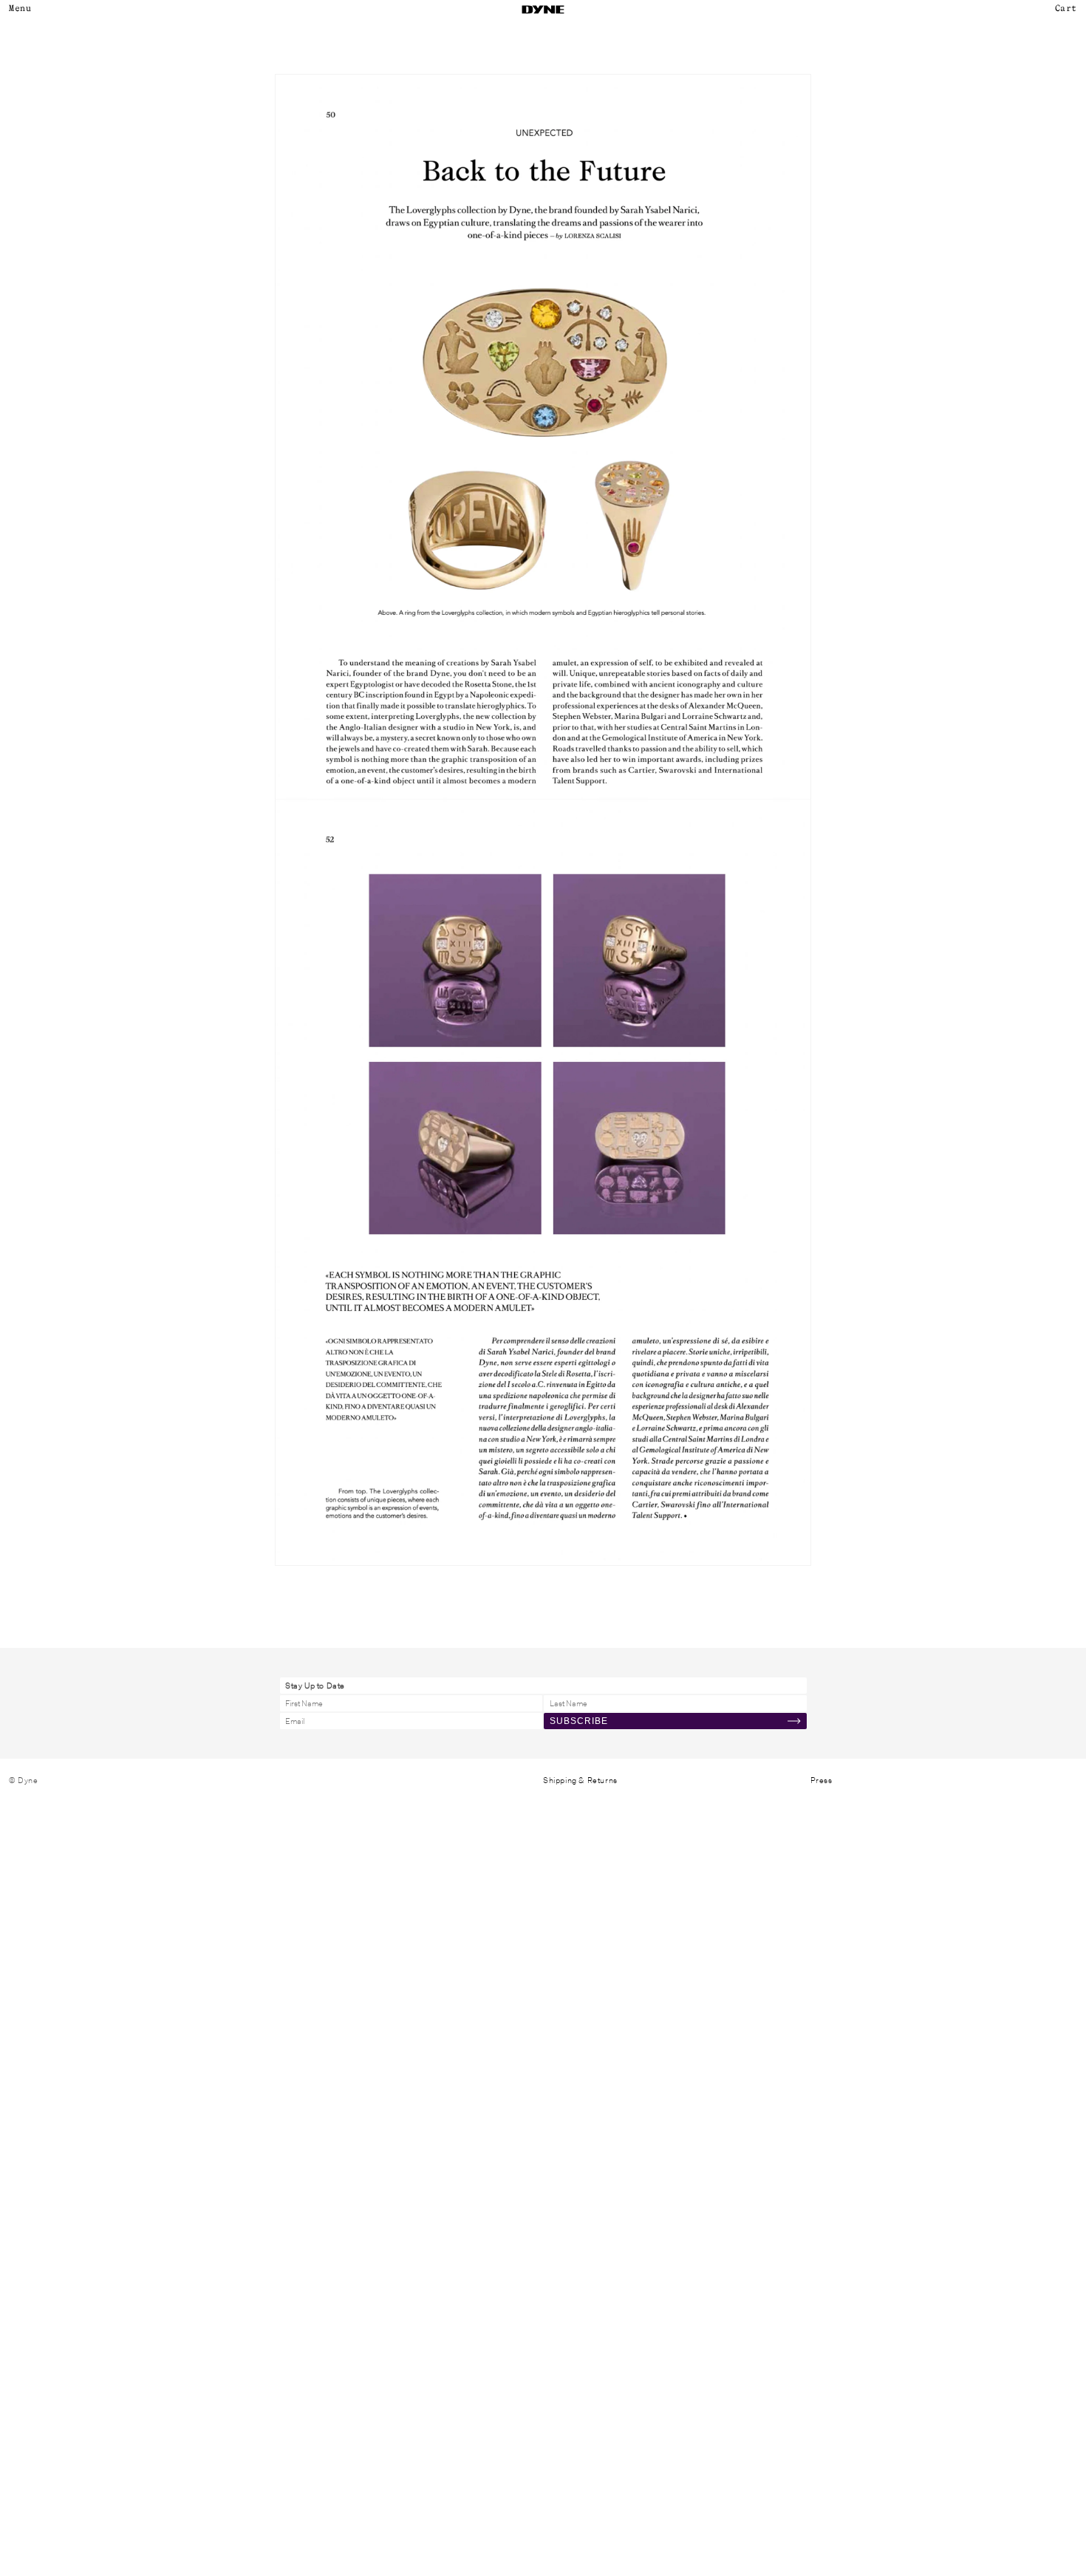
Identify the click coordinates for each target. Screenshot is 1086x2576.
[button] (1061, 10)
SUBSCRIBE (579, 1721)
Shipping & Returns (580, 1780)
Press (822, 1780)
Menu (20, 9)
